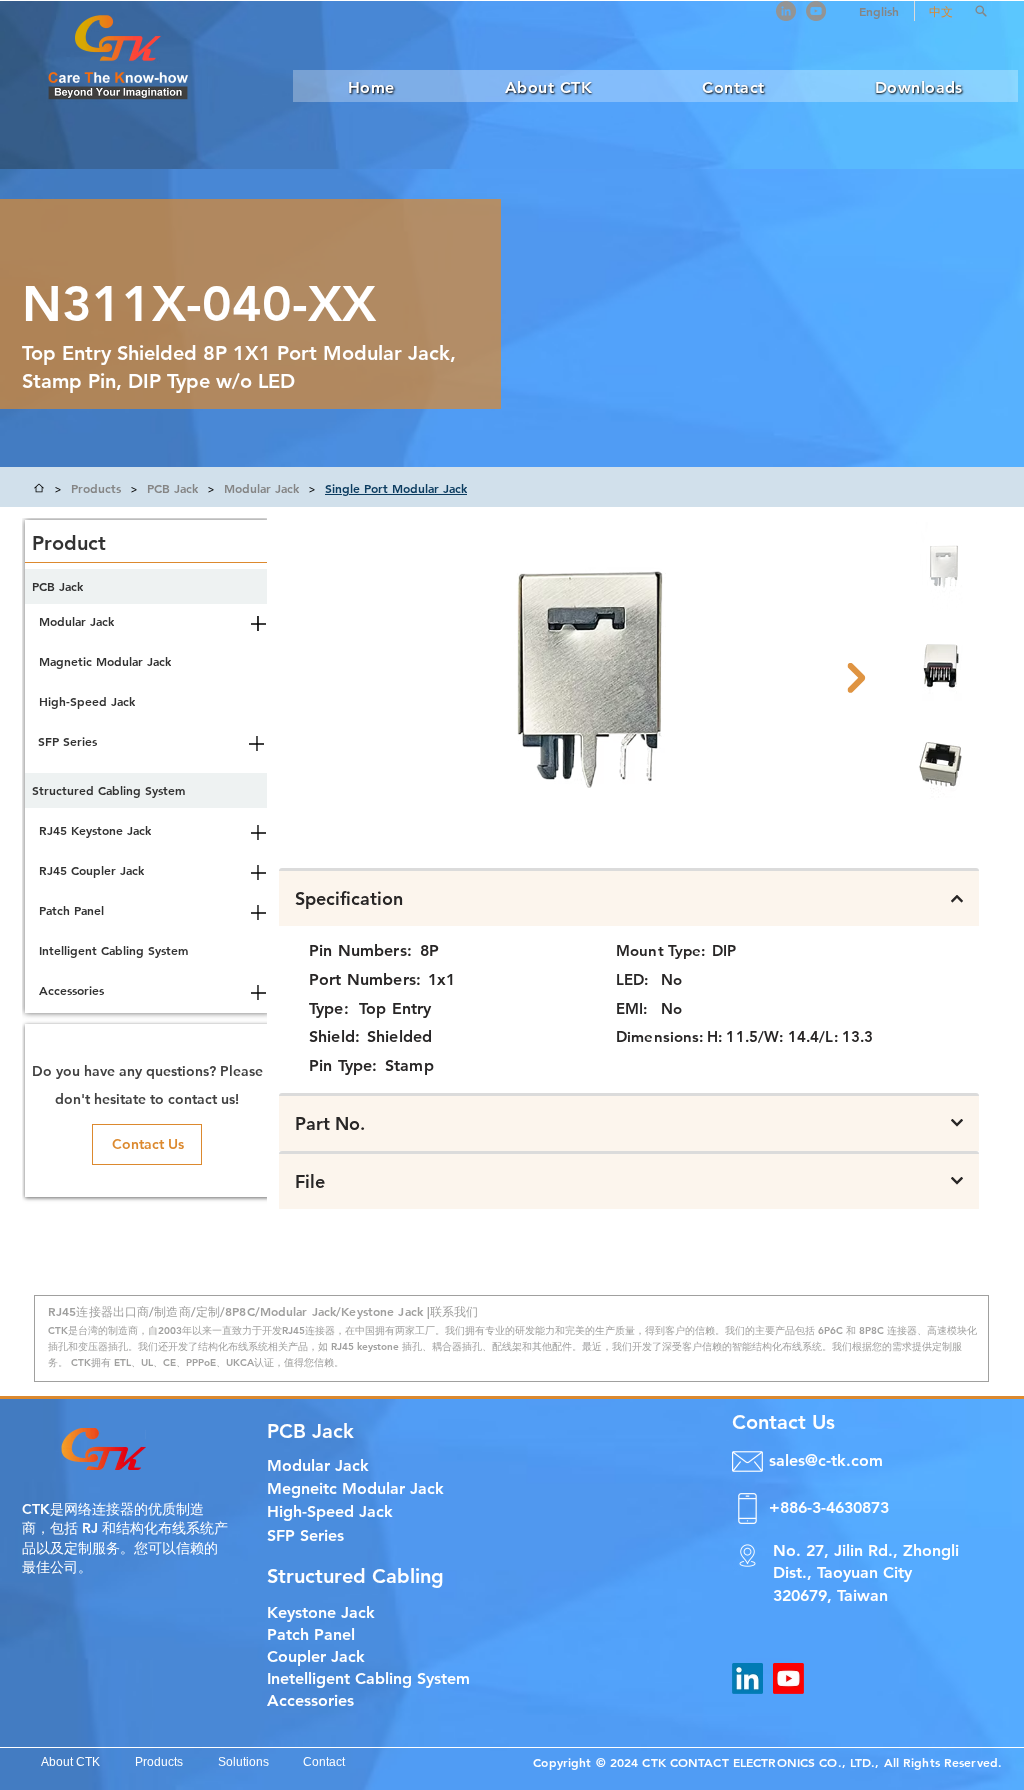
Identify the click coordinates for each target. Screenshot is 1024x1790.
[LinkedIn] (786, 11)
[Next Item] (856, 678)
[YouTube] (816, 11)
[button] (981, 11)
